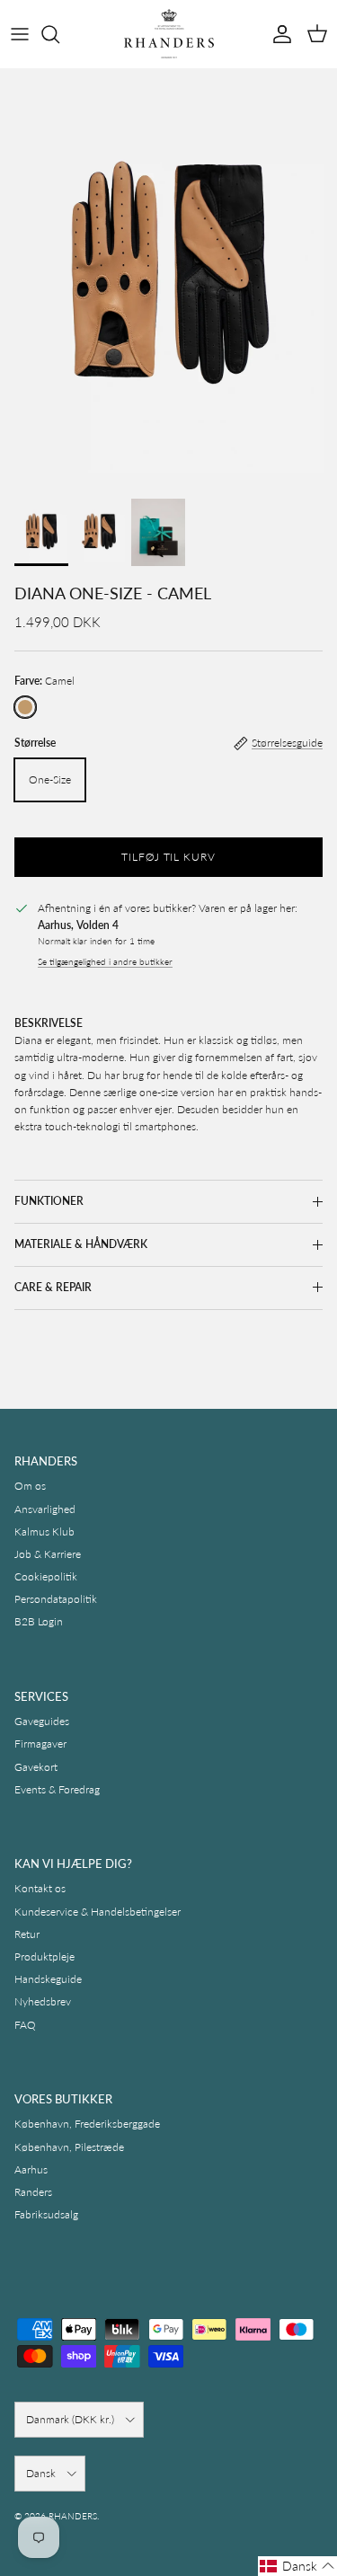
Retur (27, 1934)
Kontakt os (40, 1888)
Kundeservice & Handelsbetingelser (98, 1912)
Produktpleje (44, 1956)
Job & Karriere (48, 1554)
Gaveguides (42, 1721)
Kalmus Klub (44, 1531)
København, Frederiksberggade (87, 2124)
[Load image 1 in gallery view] (168, 279)
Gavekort (36, 1767)
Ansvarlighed (45, 1509)
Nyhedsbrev (43, 2001)
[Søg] (59, 34)
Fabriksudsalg (46, 2214)
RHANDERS (73, 2516)
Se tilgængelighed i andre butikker (105, 962)
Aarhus (31, 2169)
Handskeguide (48, 1979)
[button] (297, 2566)
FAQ (25, 2025)
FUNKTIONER (49, 1201)
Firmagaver (40, 1744)
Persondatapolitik (56, 1599)
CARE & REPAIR (53, 1287)
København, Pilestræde (69, 2147)
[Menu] (20, 34)
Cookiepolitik (46, 1576)
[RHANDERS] (169, 34)
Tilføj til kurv (168, 857)
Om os (30, 1486)
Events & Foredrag (57, 1789)
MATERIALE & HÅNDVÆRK (81, 1244)
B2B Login (39, 1621)
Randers (33, 2192)
